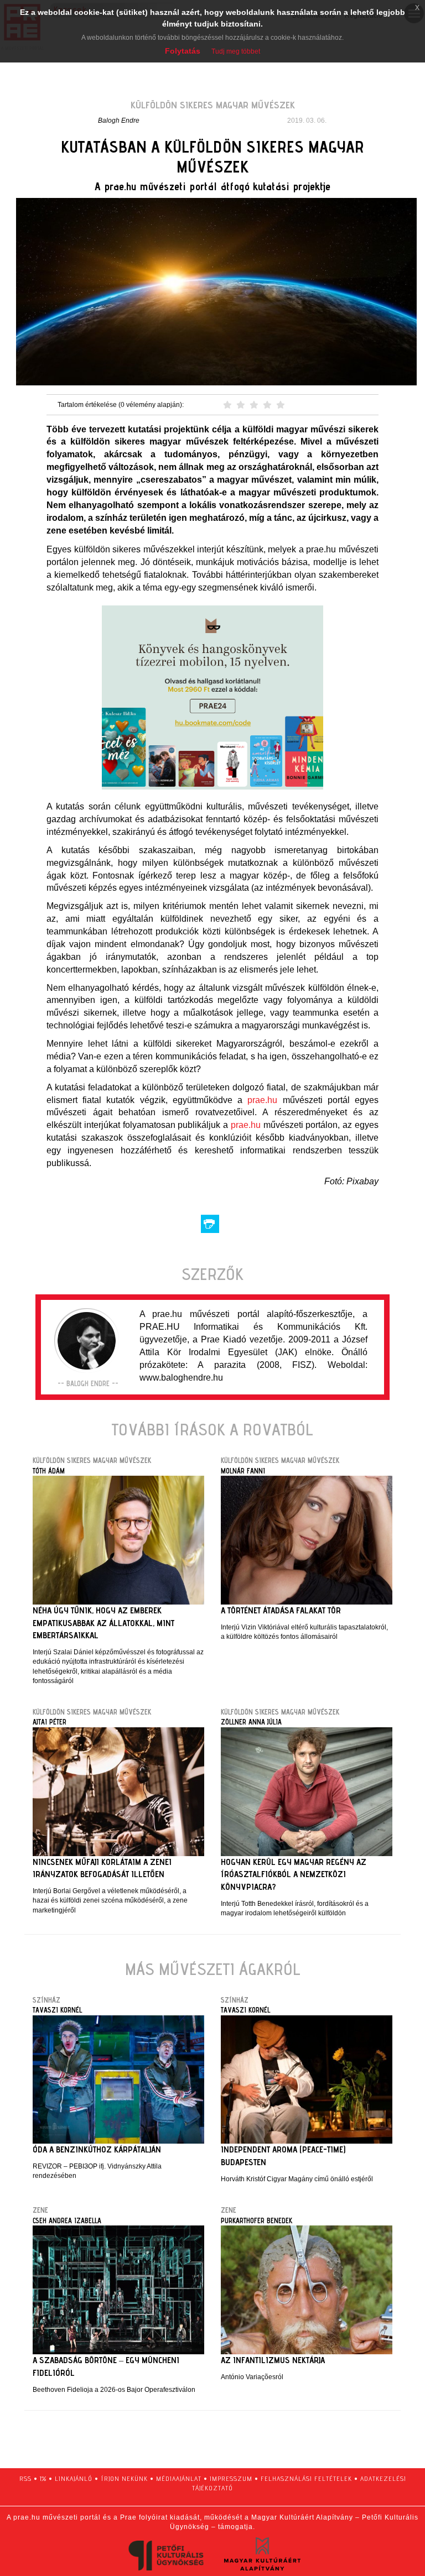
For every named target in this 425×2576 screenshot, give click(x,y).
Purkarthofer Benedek (256, 2220)
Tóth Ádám (49, 1471)
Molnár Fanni (243, 1471)
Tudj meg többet (236, 51)
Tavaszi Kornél (57, 2010)
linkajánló (74, 2478)
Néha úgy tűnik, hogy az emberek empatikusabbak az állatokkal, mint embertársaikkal (103, 1623)
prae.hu (262, 1100)
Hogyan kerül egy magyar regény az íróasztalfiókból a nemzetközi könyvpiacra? (294, 1875)
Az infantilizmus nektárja (273, 2360)
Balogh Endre (119, 121)
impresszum (231, 2478)
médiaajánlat (179, 2478)
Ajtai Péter (50, 1722)
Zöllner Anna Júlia (251, 1722)
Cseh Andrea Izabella (67, 2220)
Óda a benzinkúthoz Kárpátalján (97, 2149)
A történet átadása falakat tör (281, 1610)
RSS (25, 2478)
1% (43, 2478)
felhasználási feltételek (306, 2478)
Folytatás (183, 51)
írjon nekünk (124, 2478)
